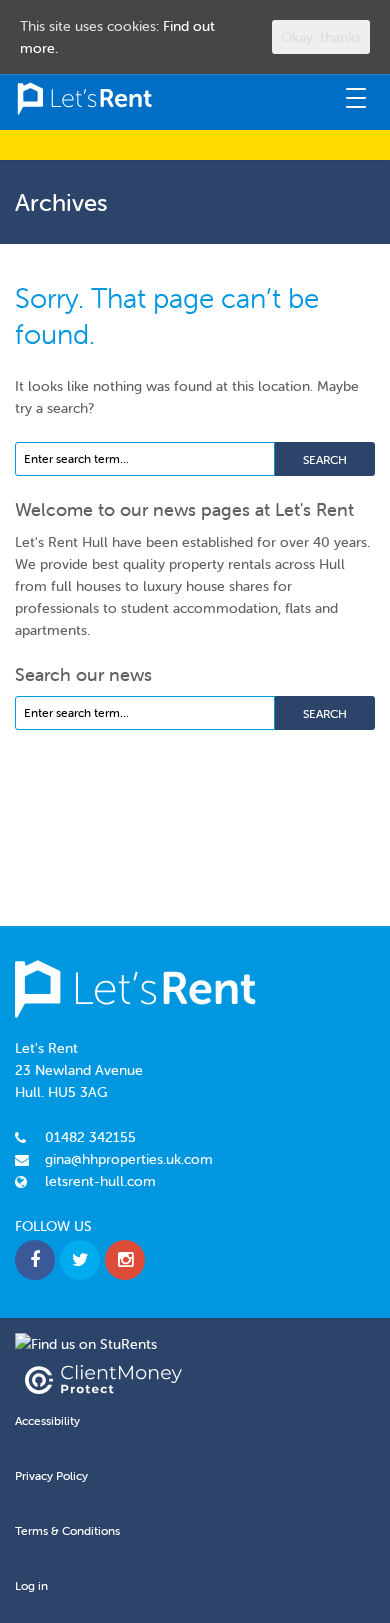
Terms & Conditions (67, 1530)
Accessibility (47, 1420)
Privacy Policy (51, 1475)
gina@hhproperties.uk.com (129, 1159)
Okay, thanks (321, 37)
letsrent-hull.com (100, 1181)
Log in (31, 1585)
